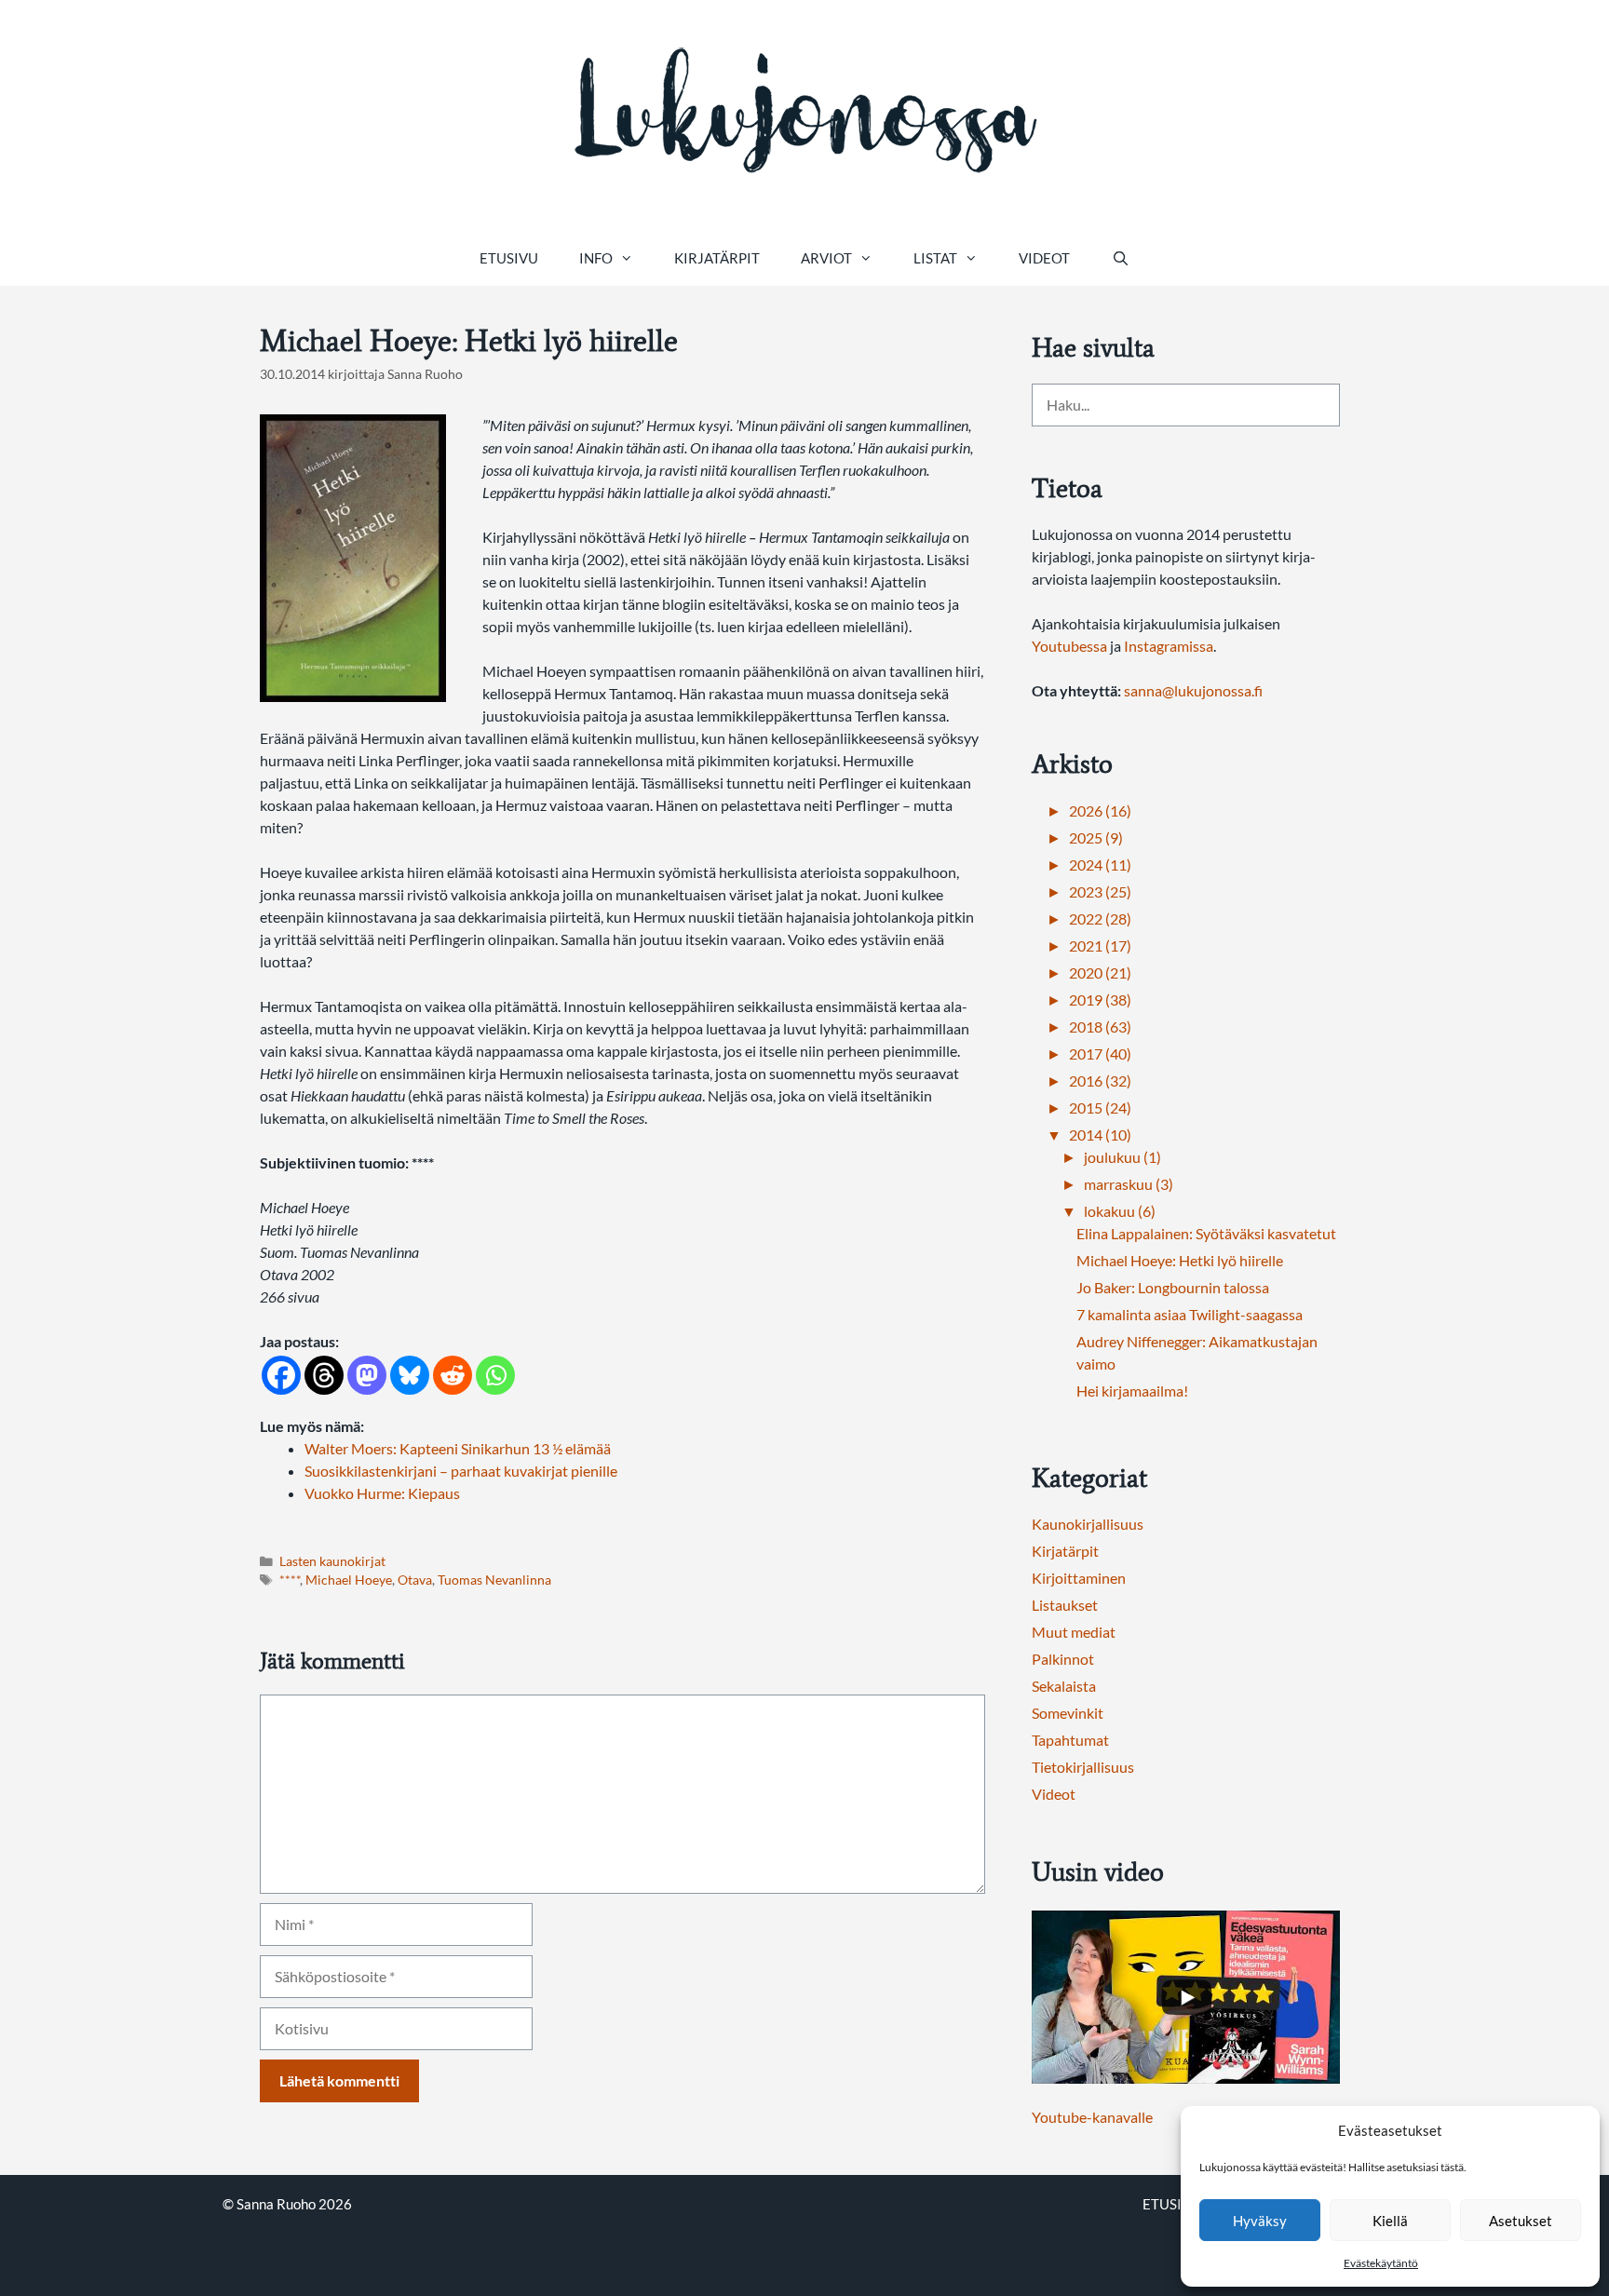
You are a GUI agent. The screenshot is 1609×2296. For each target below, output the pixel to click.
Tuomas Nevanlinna (494, 1580)
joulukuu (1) (1122, 1157)
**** (290, 1580)
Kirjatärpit (717, 258)
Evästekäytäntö (1381, 2263)
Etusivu (509, 258)
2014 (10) (1100, 1134)
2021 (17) (1100, 945)
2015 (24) (1100, 1107)
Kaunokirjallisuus (1088, 1524)
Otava (415, 1580)
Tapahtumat (1070, 1740)
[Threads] (324, 1375)
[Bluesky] (410, 1375)
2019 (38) (1100, 999)
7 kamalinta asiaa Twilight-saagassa (1190, 1314)
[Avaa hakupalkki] (1120, 258)
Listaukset (1065, 1605)
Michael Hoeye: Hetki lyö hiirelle (1180, 1260)
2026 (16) (1100, 810)
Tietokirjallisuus (1083, 1767)
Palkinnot (1063, 1659)
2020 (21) (1100, 972)
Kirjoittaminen (1079, 1578)
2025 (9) (1096, 837)
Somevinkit (1068, 1713)
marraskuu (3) (1129, 1184)
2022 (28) (1100, 918)
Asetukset (1521, 2221)
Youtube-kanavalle (1092, 2117)
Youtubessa (1071, 646)
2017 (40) (1100, 1053)
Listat (935, 258)
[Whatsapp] (495, 1375)
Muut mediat (1074, 1632)
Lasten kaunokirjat (332, 1561)
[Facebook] (281, 1375)
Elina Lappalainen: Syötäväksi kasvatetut (1206, 1233)
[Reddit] (453, 1375)
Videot (1044, 258)
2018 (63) (1100, 1026)
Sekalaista (1064, 1686)
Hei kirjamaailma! (1132, 1391)
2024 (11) (1100, 864)
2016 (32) (1100, 1080)
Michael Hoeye (349, 1580)
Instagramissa (1169, 646)
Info (596, 258)
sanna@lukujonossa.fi (1193, 690)
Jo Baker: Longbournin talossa (1173, 1287)
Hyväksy (1260, 2221)
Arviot (826, 258)
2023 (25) (1100, 891)
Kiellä (1390, 2221)
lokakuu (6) (1120, 1211)
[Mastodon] (367, 1375)
